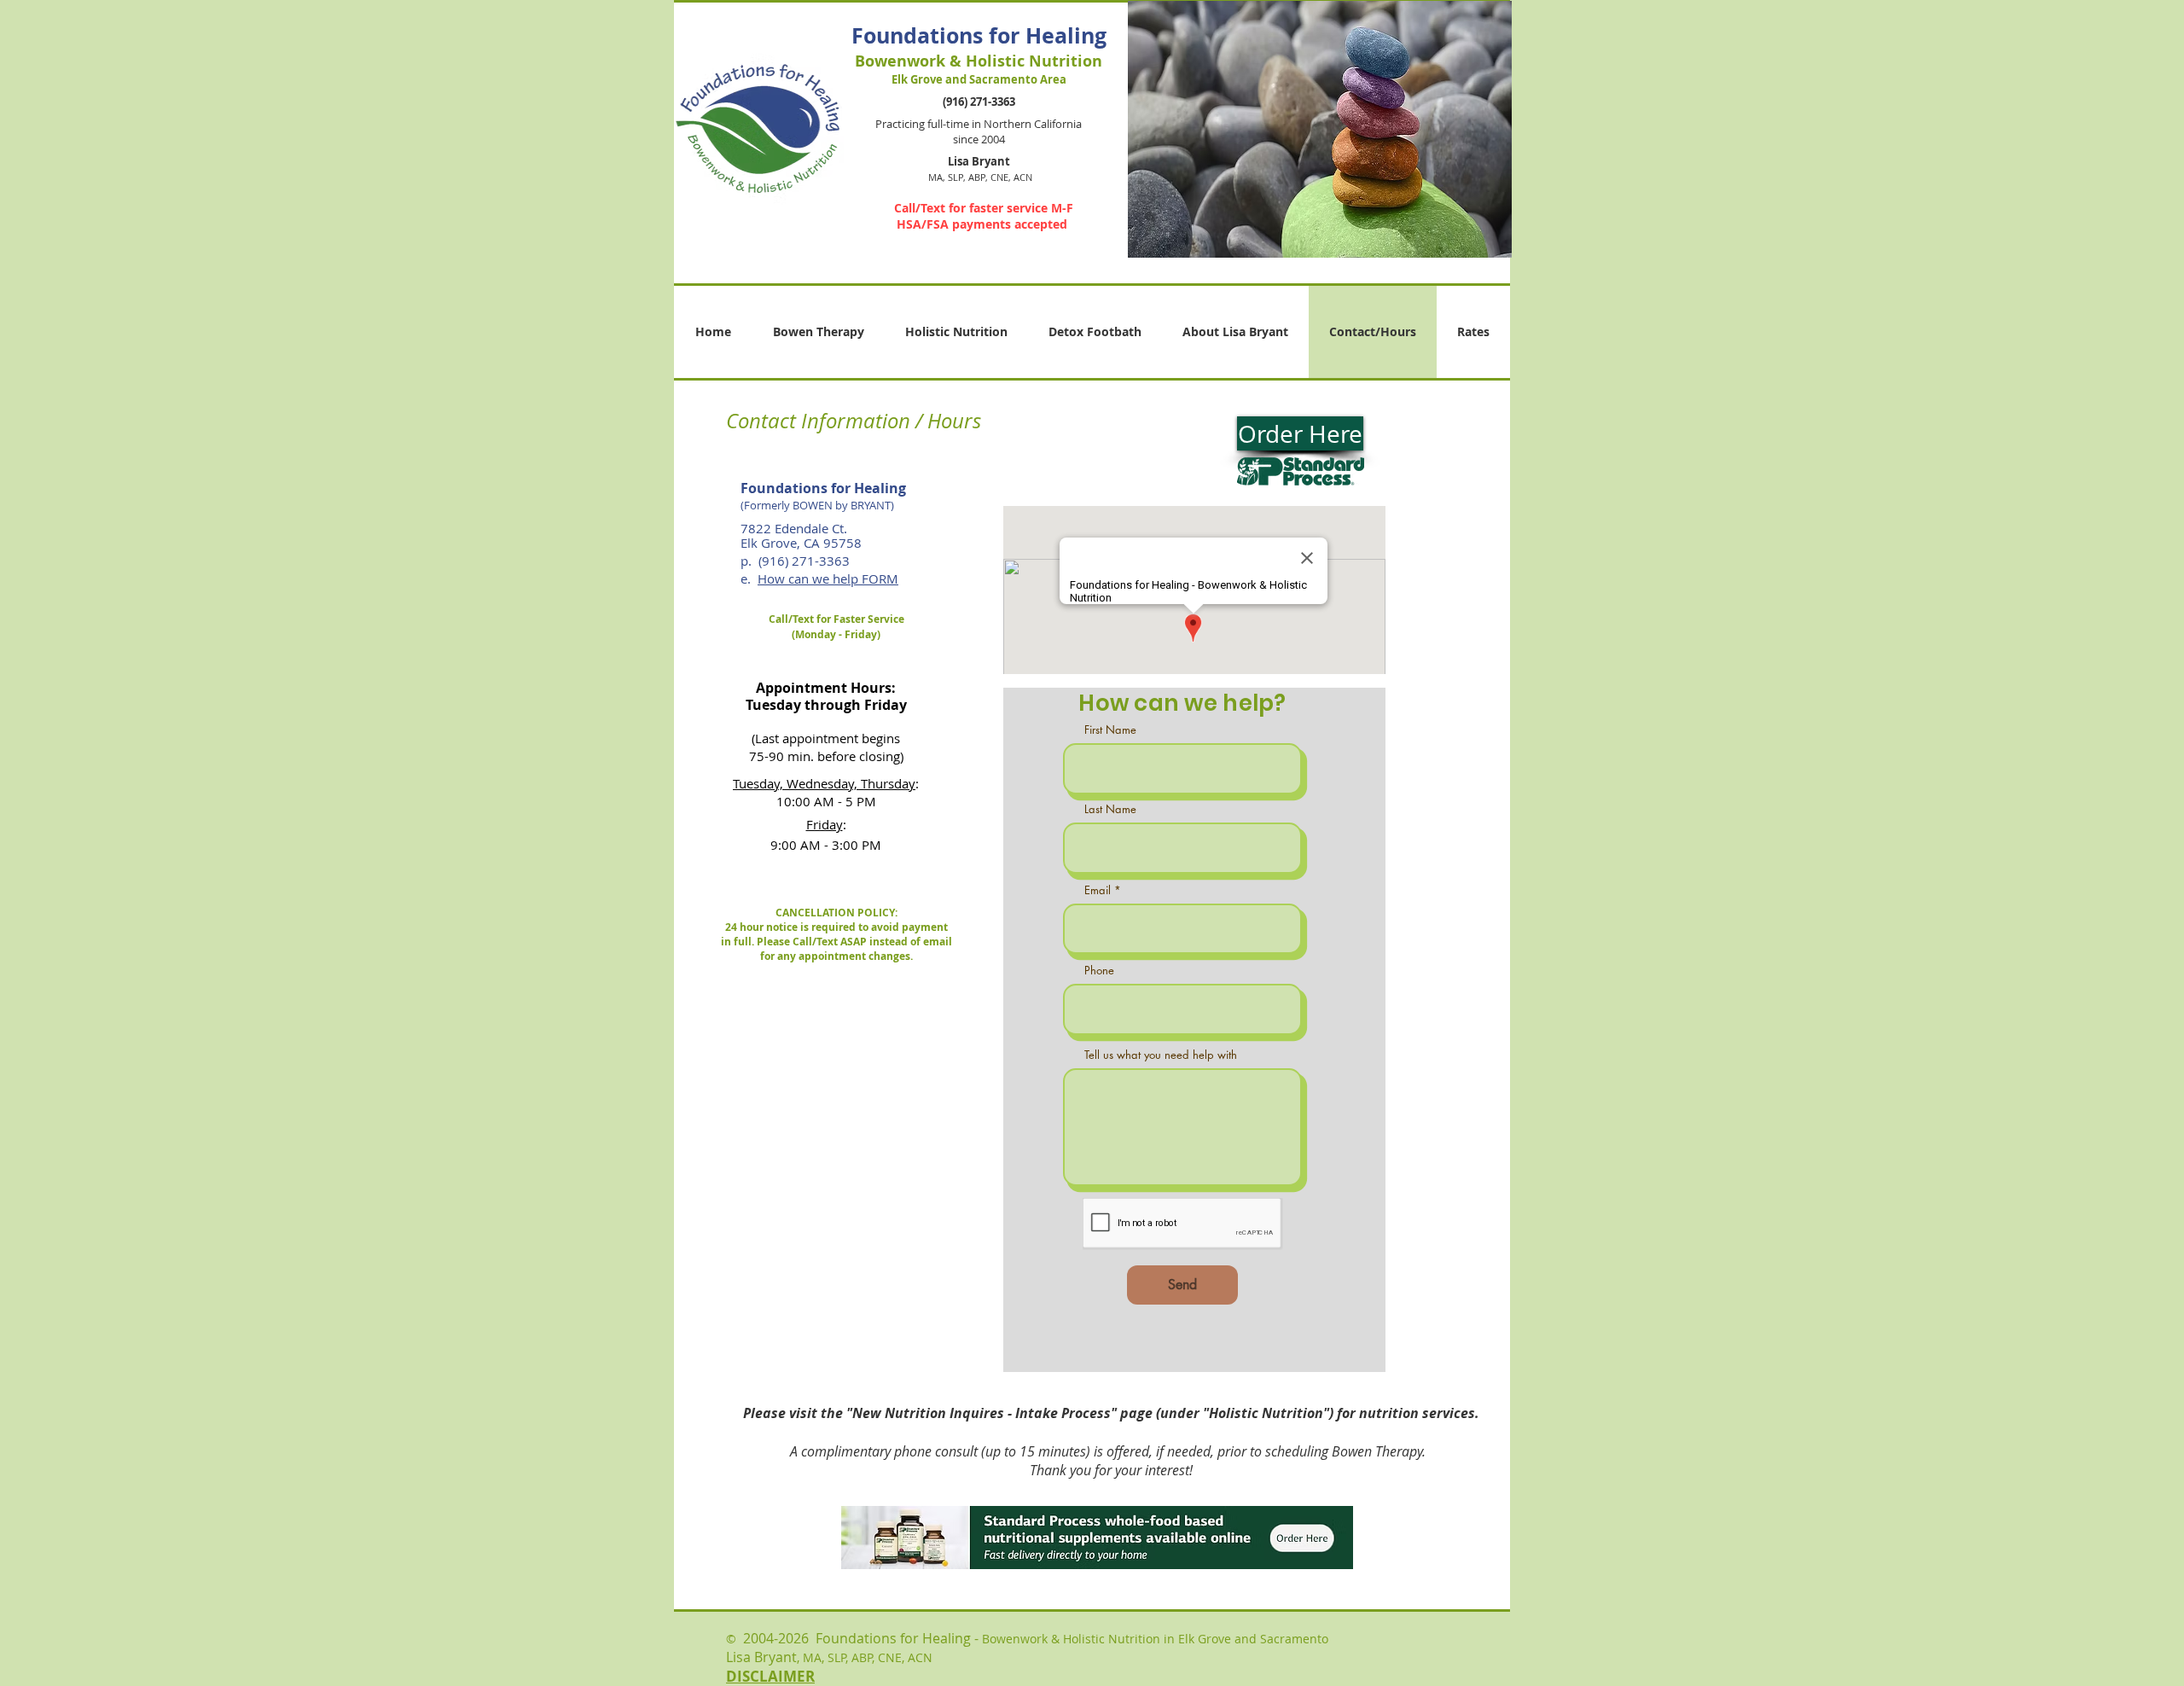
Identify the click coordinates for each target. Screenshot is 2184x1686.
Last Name (1110, 809)
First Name (1110, 730)
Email (1098, 890)
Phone (1099, 971)
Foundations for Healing (979, 35)
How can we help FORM (828, 578)
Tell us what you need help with (1161, 1055)
